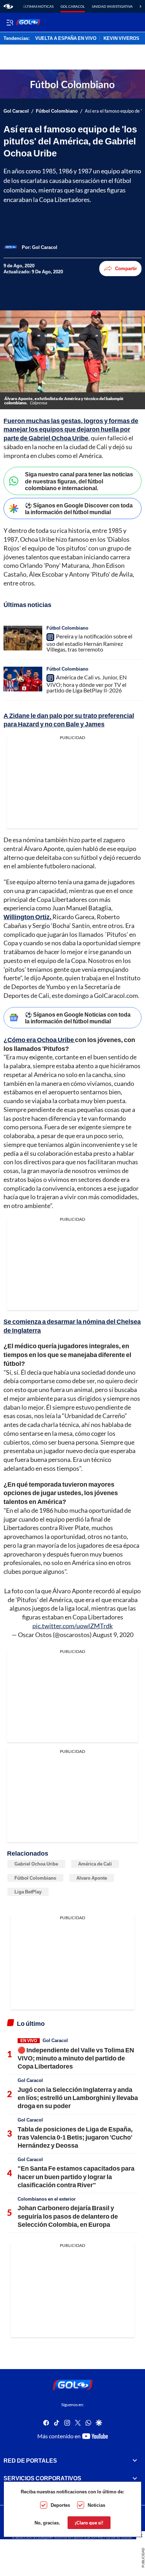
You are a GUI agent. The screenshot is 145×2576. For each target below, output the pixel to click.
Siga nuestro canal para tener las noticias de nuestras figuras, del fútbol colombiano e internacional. (79, 481)
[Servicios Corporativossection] (135, 2478)
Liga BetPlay (28, 1892)
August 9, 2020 (113, 1635)
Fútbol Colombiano (57, 111)
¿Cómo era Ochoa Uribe (39, 1040)
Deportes (60, 2505)
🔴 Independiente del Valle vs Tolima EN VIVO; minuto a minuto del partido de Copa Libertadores (76, 2058)
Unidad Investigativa (112, 6)
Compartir (126, 268)
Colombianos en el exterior (47, 2199)
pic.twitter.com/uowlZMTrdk (72, 1626)
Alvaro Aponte (92, 1878)
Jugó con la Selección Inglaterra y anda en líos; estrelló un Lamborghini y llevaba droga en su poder (78, 2098)
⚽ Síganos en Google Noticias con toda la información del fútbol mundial (78, 1018)
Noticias (96, 2505)
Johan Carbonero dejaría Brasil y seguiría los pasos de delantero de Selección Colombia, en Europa (68, 2216)
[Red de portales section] (135, 2460)
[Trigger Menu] (10, 22)
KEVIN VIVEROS (121, 38)
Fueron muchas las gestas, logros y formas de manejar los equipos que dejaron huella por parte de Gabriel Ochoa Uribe (71, 429)
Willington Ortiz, (28, 917)
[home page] (8, 6)
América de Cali (95, 1864)
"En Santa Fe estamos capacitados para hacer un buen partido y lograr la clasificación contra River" (76, 2176)
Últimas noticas (38, 6)
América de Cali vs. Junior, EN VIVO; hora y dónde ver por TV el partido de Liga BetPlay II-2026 (87, 684)
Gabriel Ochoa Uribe (36, 1864)
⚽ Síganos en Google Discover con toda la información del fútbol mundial (79, 508)
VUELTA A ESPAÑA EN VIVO (66, 38)
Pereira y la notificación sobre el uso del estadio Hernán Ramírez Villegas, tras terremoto (89, 643)
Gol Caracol (73, 6)
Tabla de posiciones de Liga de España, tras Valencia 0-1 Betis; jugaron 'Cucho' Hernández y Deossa (75, 2137)
